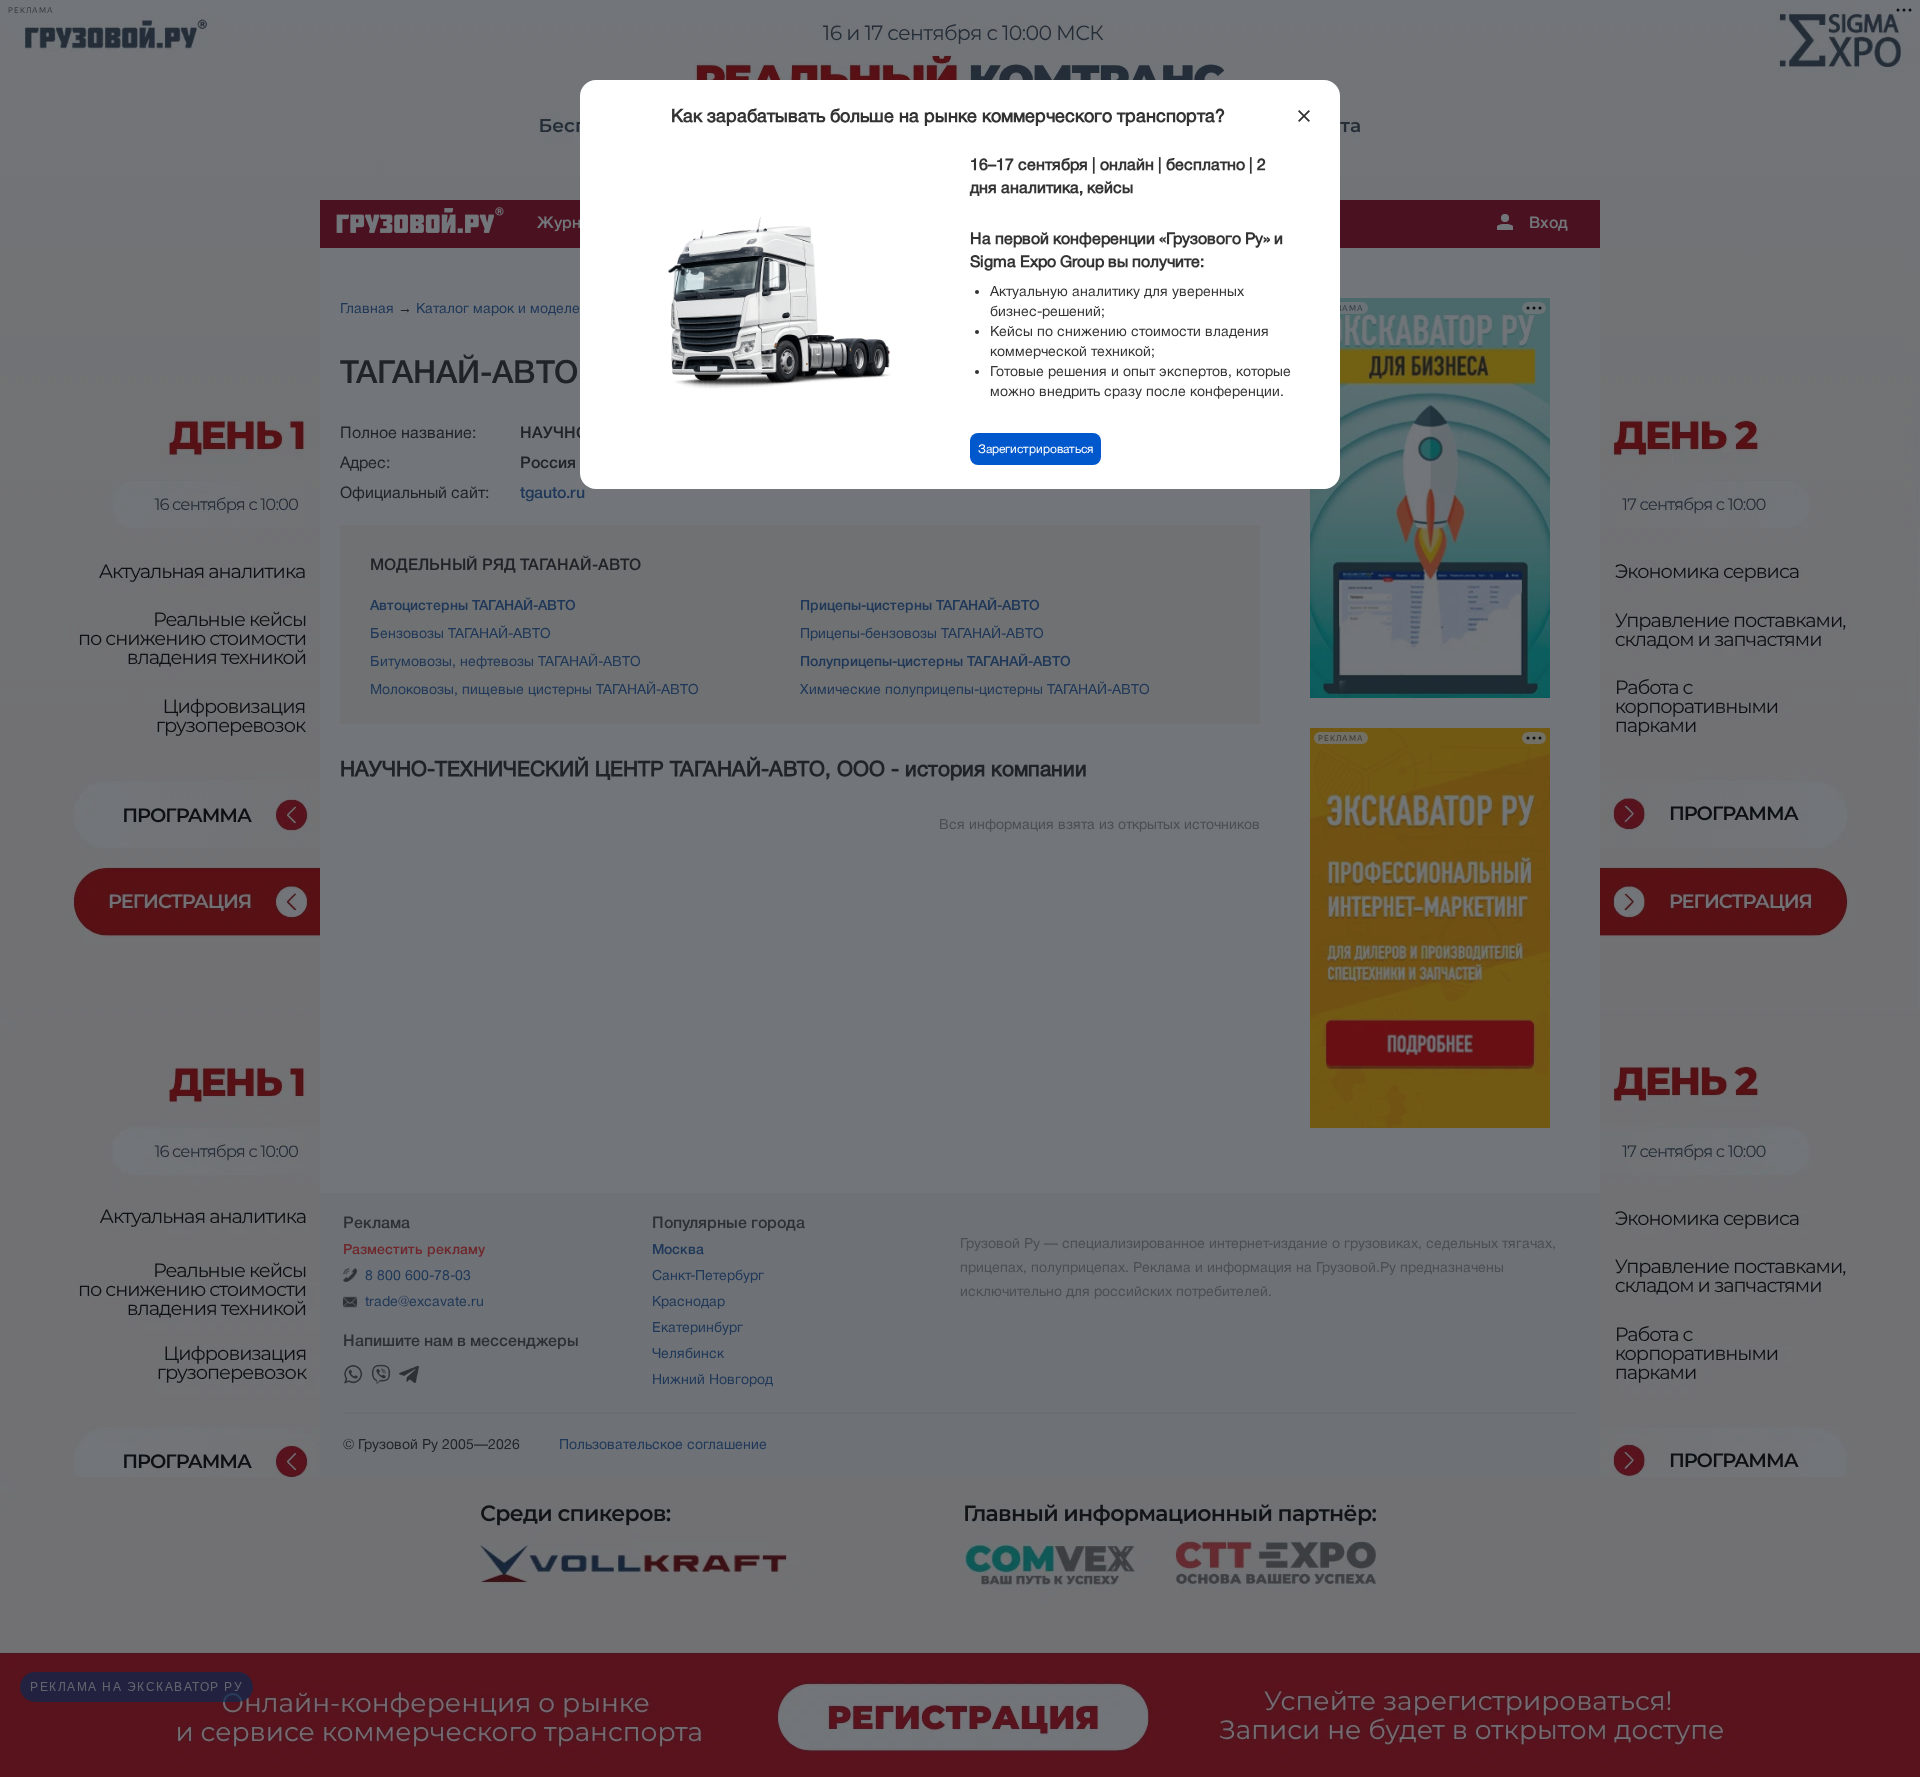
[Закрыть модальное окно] (1304, 116)
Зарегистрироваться (1035, 449)
